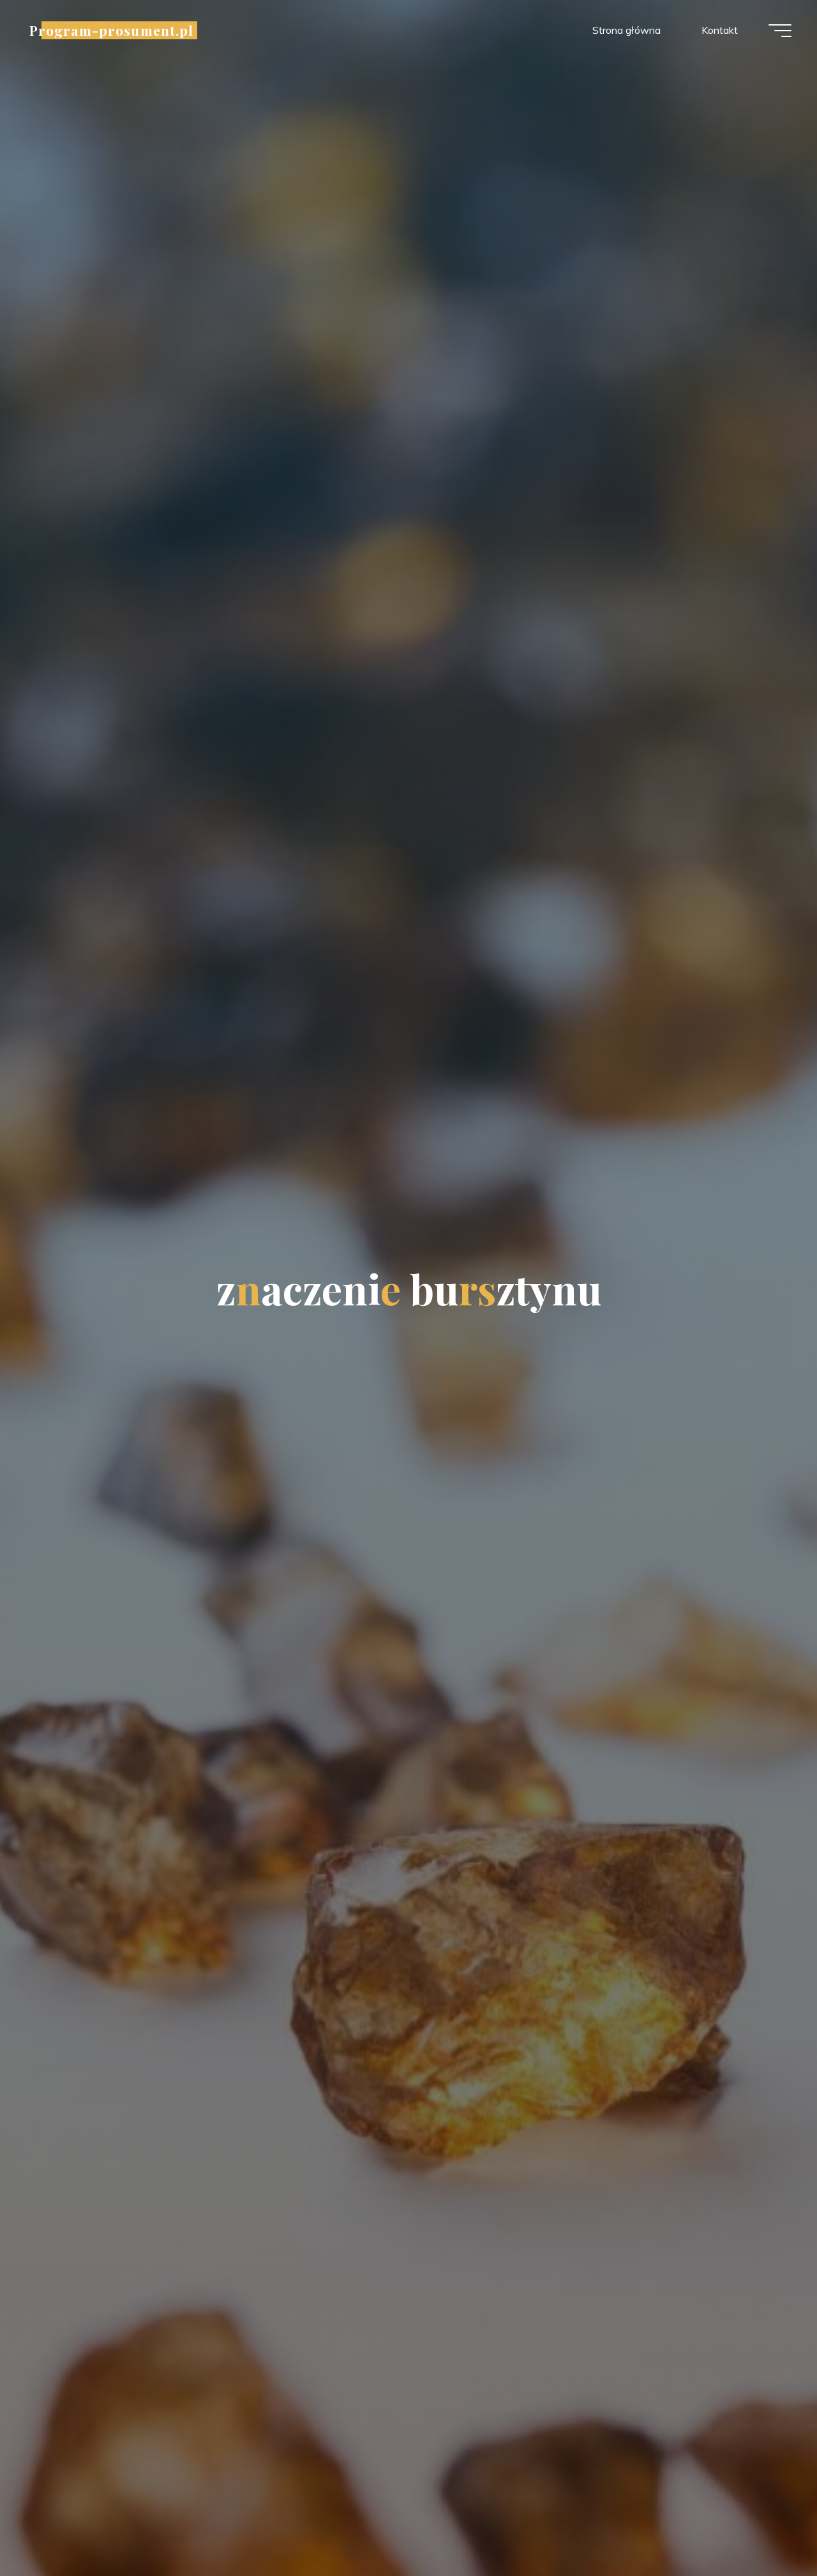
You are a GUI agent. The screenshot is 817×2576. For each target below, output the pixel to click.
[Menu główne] (780, 31)
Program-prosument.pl (111, 30)
